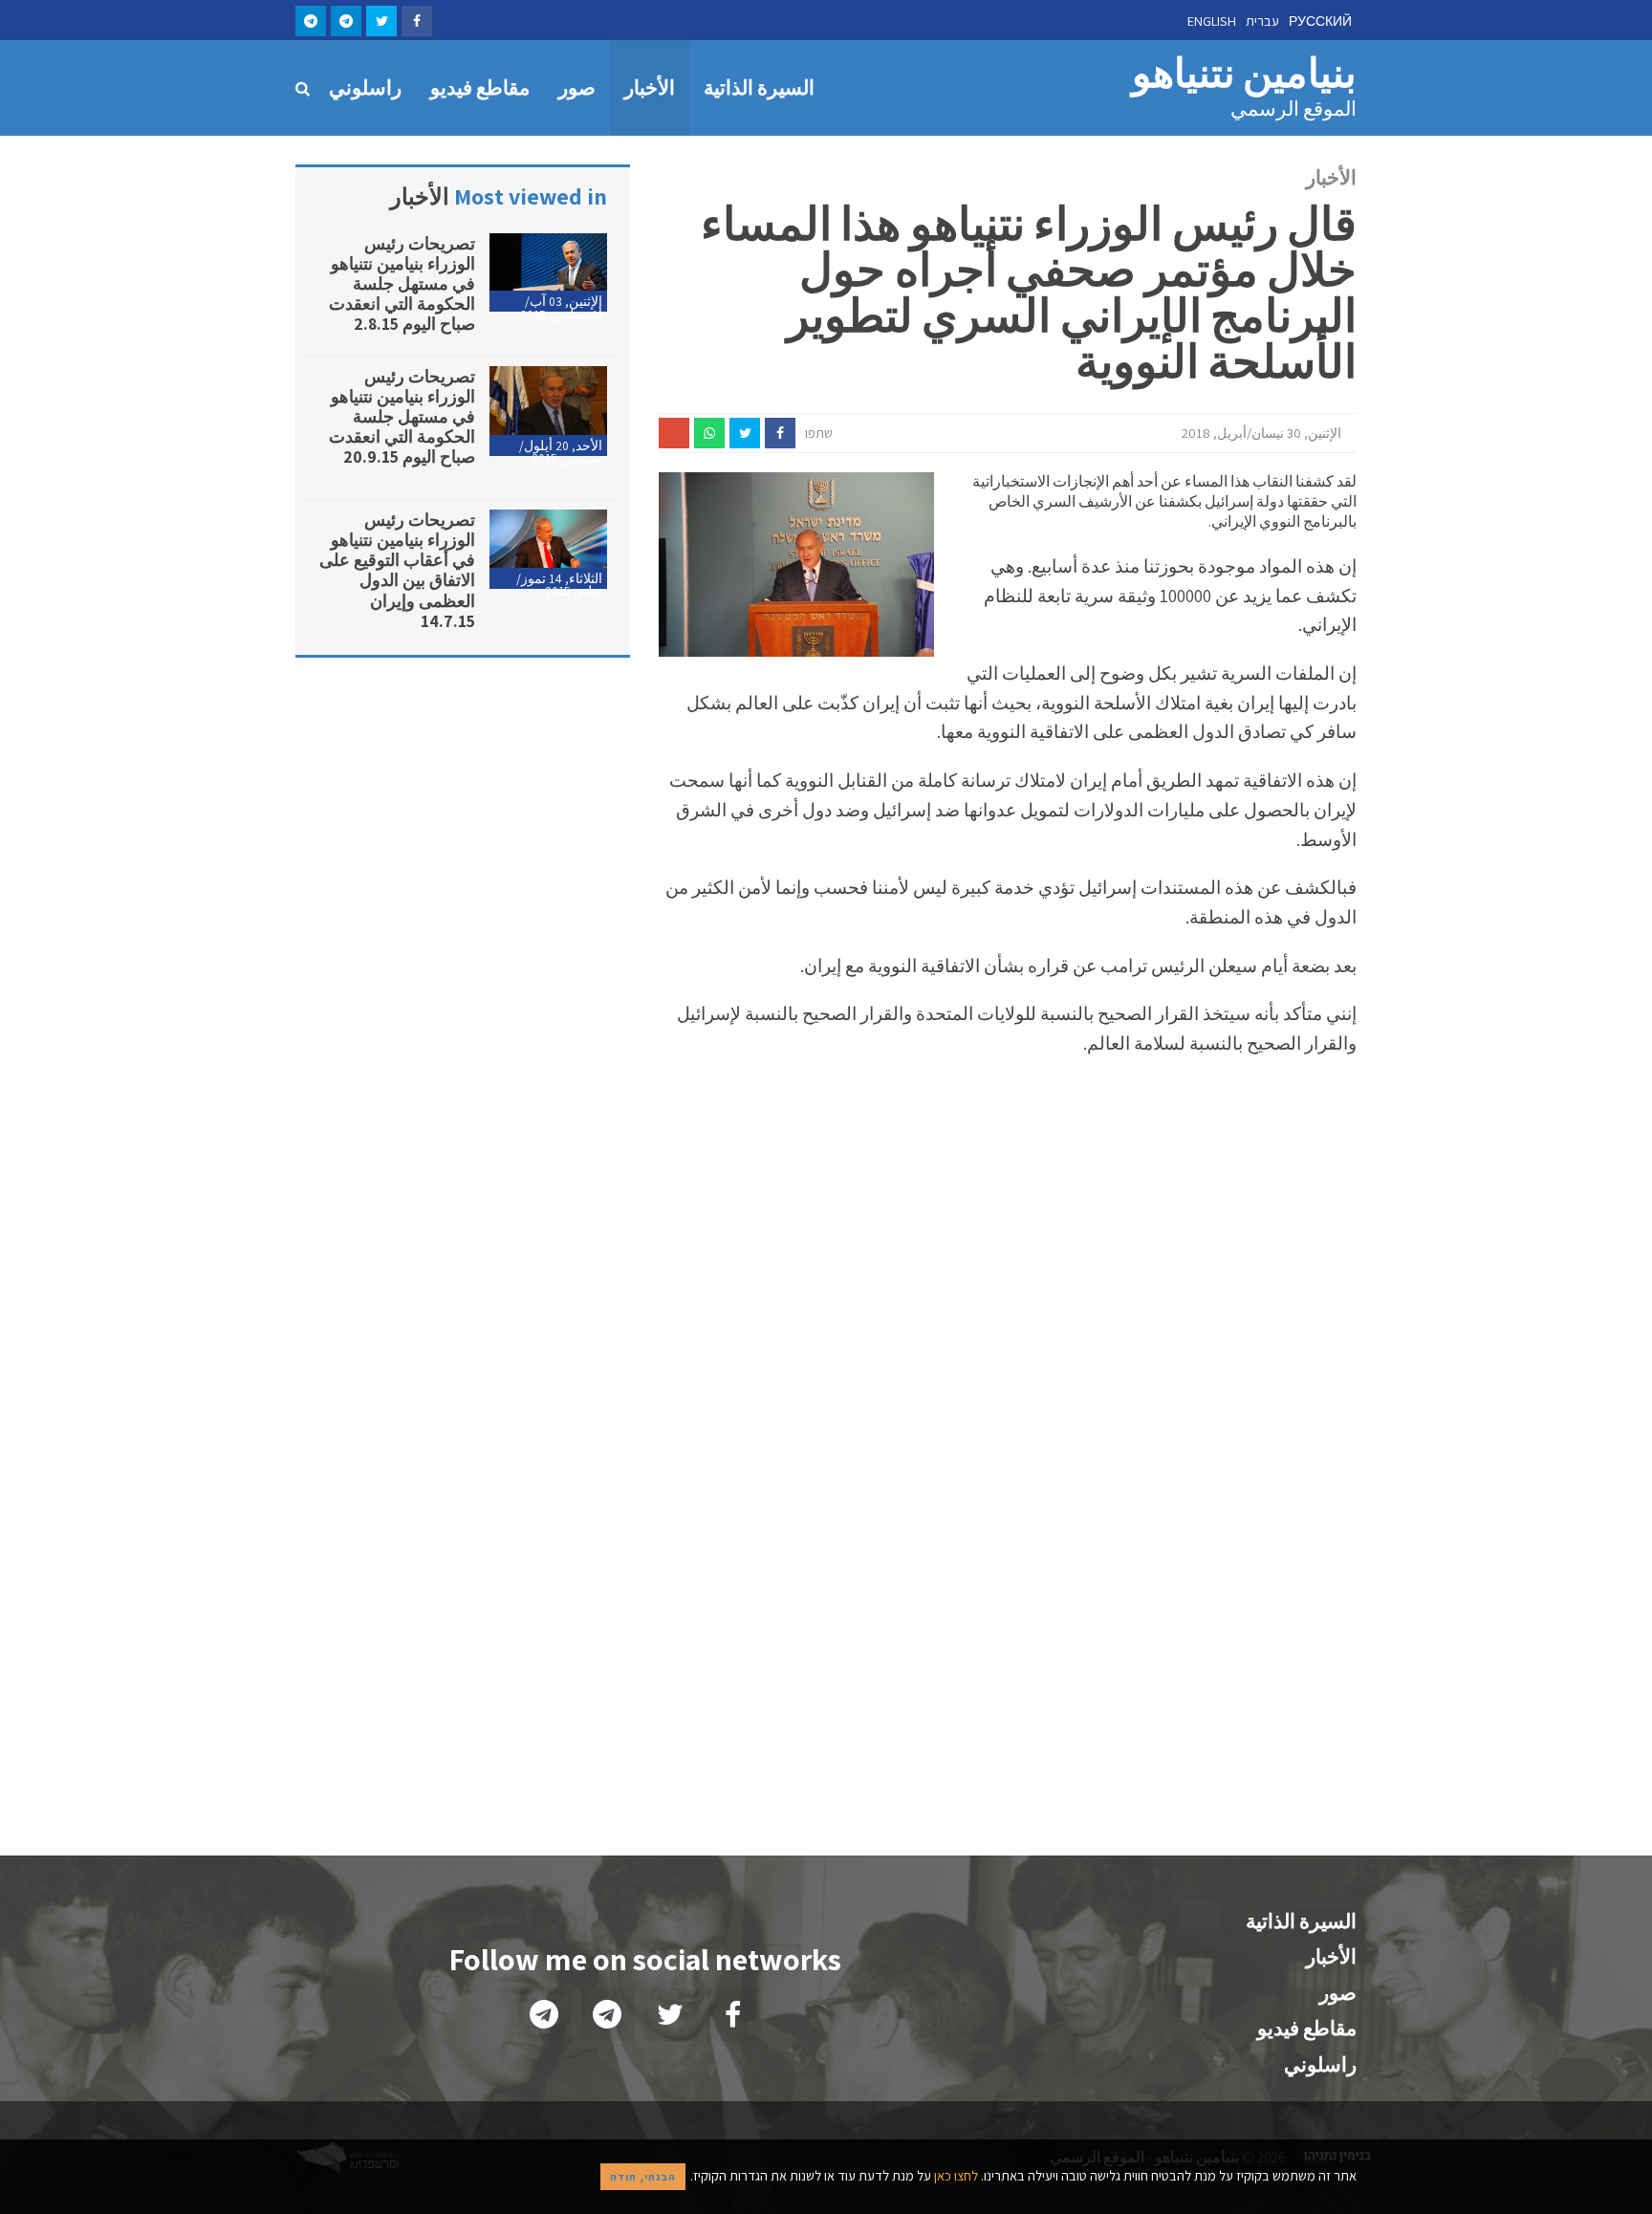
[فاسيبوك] (417, 21)
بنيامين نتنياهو (1244, 86)
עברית (1262, 21)
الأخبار (650, 87)
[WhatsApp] (709, 433)
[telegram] (346, 21)
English (1212, 21)
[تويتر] (381, 21)
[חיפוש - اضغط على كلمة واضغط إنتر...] (305, 88)
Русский (1320, 21)
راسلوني (365, 87)
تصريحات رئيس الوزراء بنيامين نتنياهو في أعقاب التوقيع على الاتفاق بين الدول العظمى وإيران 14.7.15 (397, 570)
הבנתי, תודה (643, 2177)
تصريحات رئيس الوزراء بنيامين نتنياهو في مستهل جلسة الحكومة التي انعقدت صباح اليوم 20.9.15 (402, 416)
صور (577, 87)
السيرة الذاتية (759, 87)
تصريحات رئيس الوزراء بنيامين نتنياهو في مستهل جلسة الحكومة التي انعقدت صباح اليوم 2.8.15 (402, 283)
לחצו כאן (955, 2175)
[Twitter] (745, 433)
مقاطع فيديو (480, 87)
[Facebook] (780, 433)
